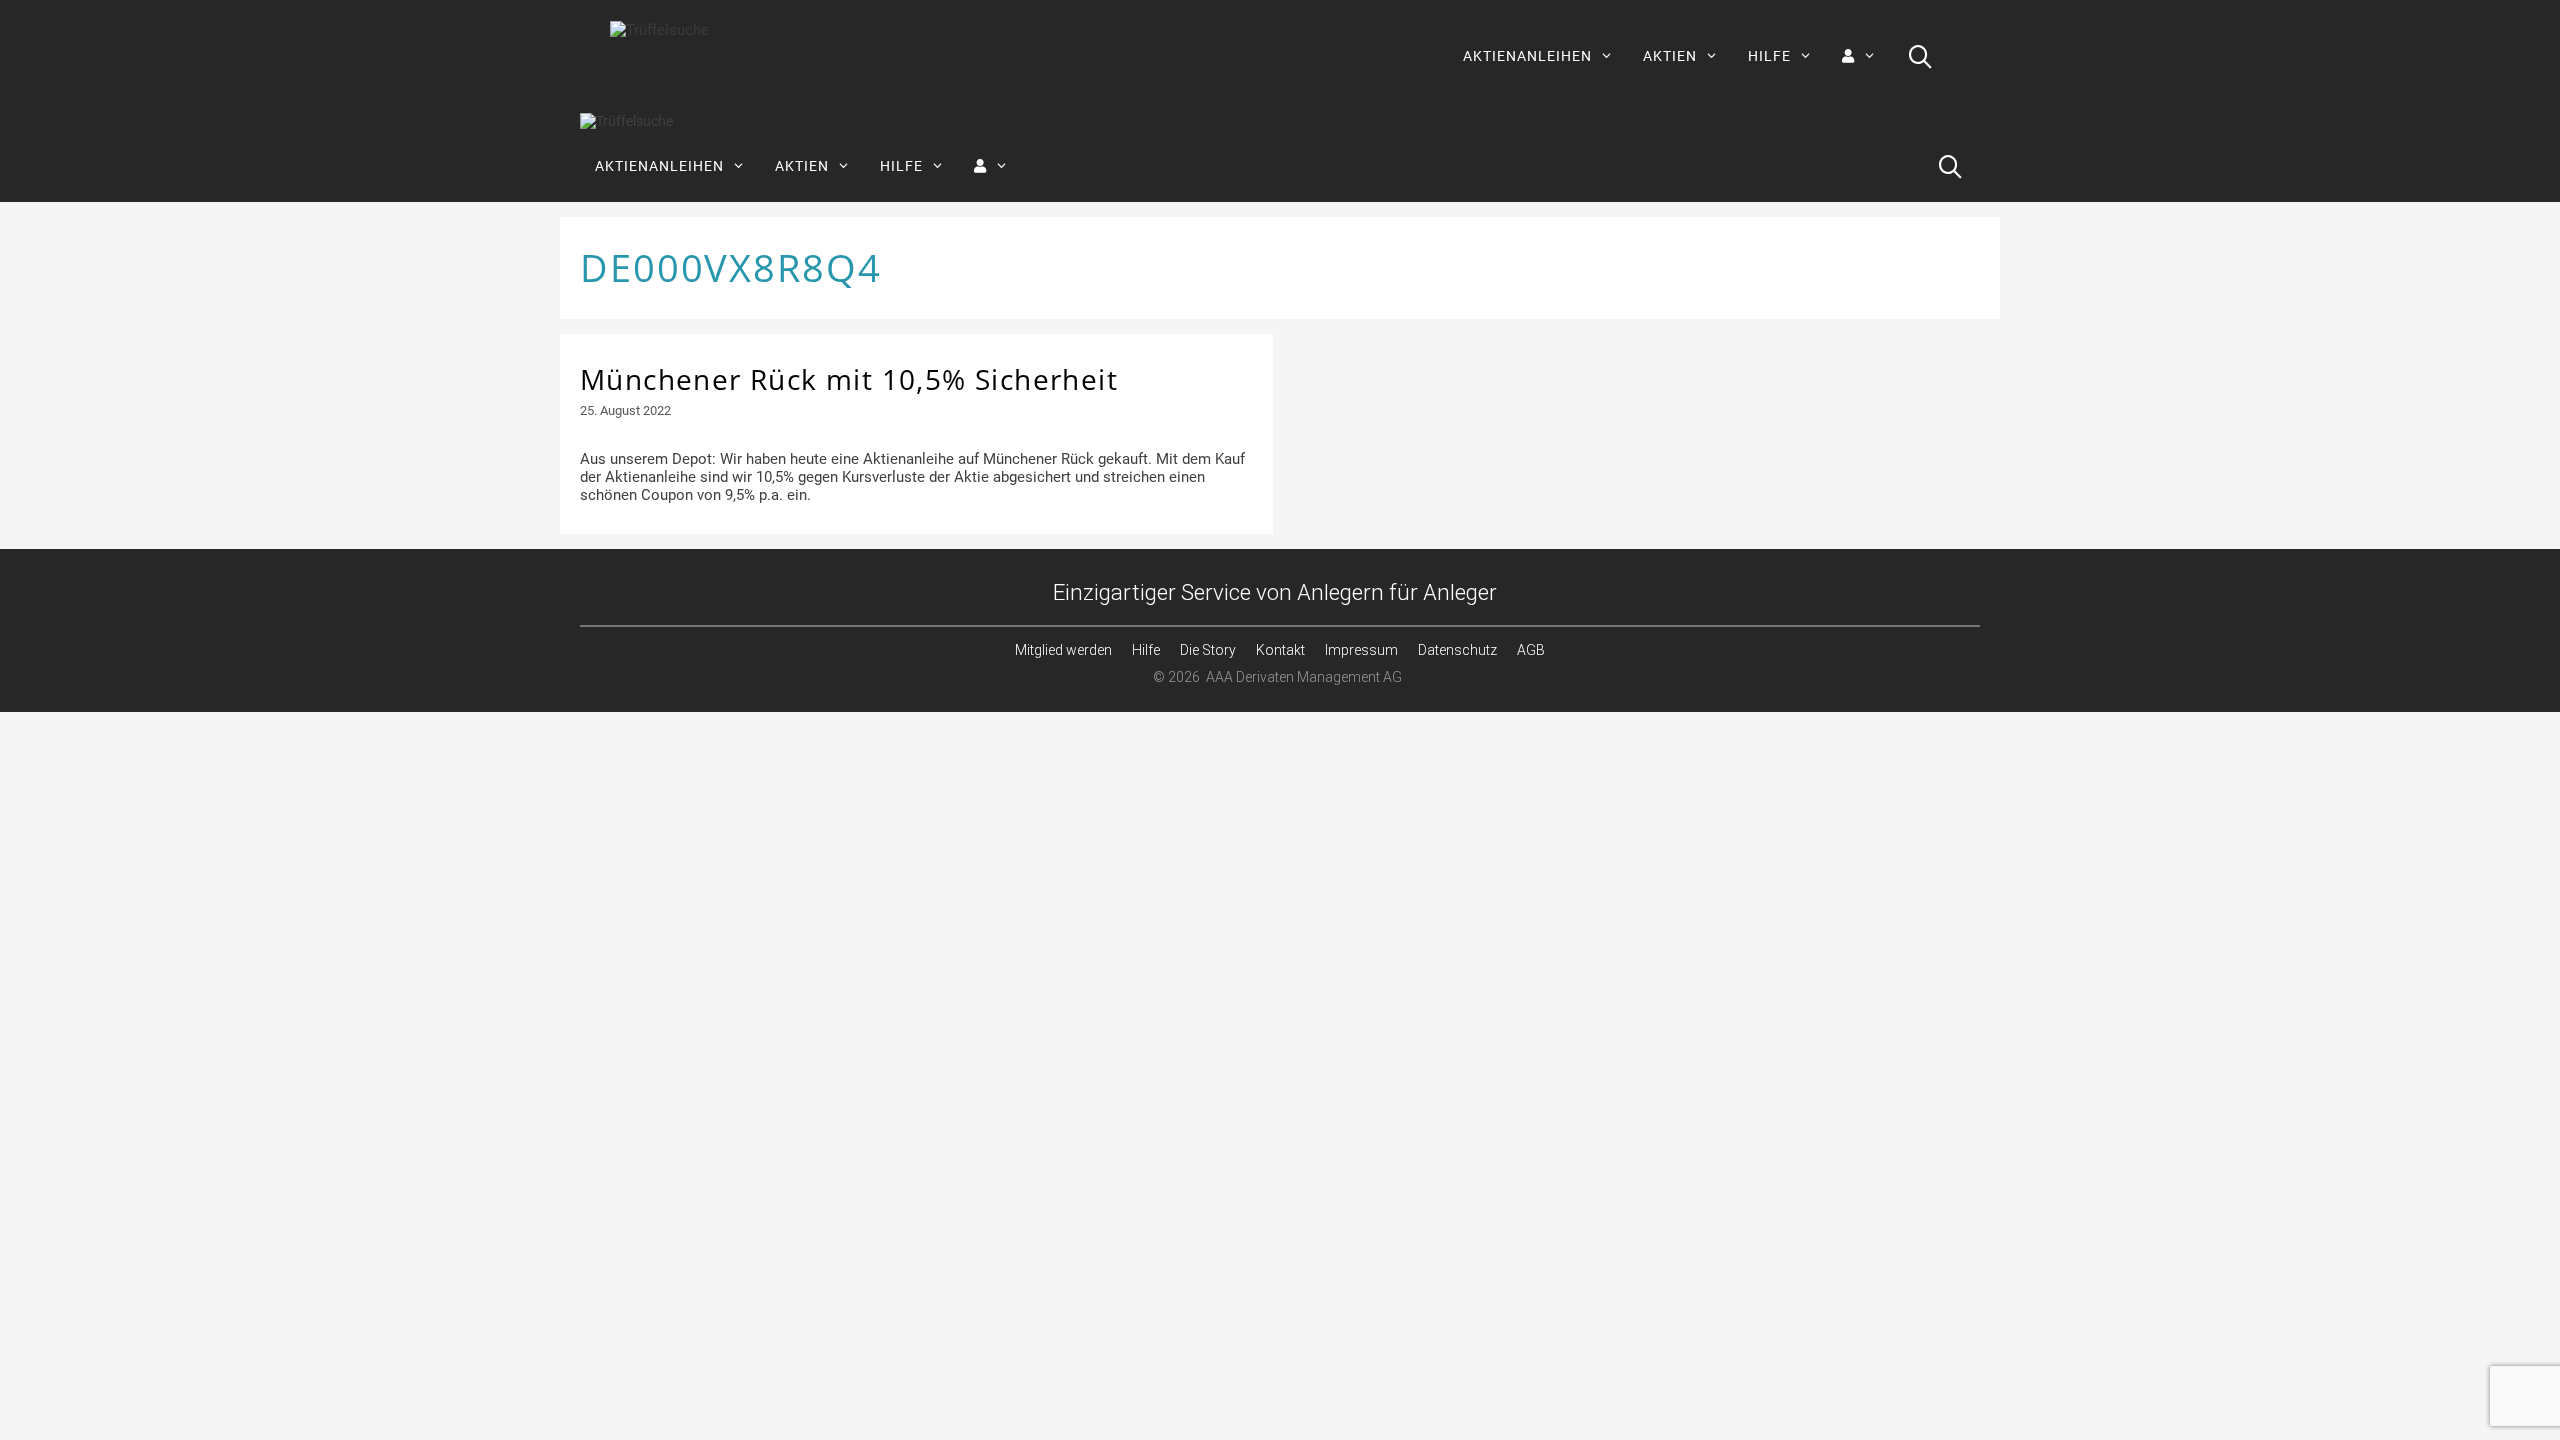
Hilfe (1146, 650)
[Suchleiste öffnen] (1920, 56)
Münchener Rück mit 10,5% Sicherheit (849, 379)
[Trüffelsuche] (626, 121)
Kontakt (1280, 650)
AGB (1531, 650)
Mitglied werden (1063, 650)
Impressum (1361, 650)
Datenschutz (1457, 650)
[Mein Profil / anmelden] (1859, 56)
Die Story (1208, 650)
